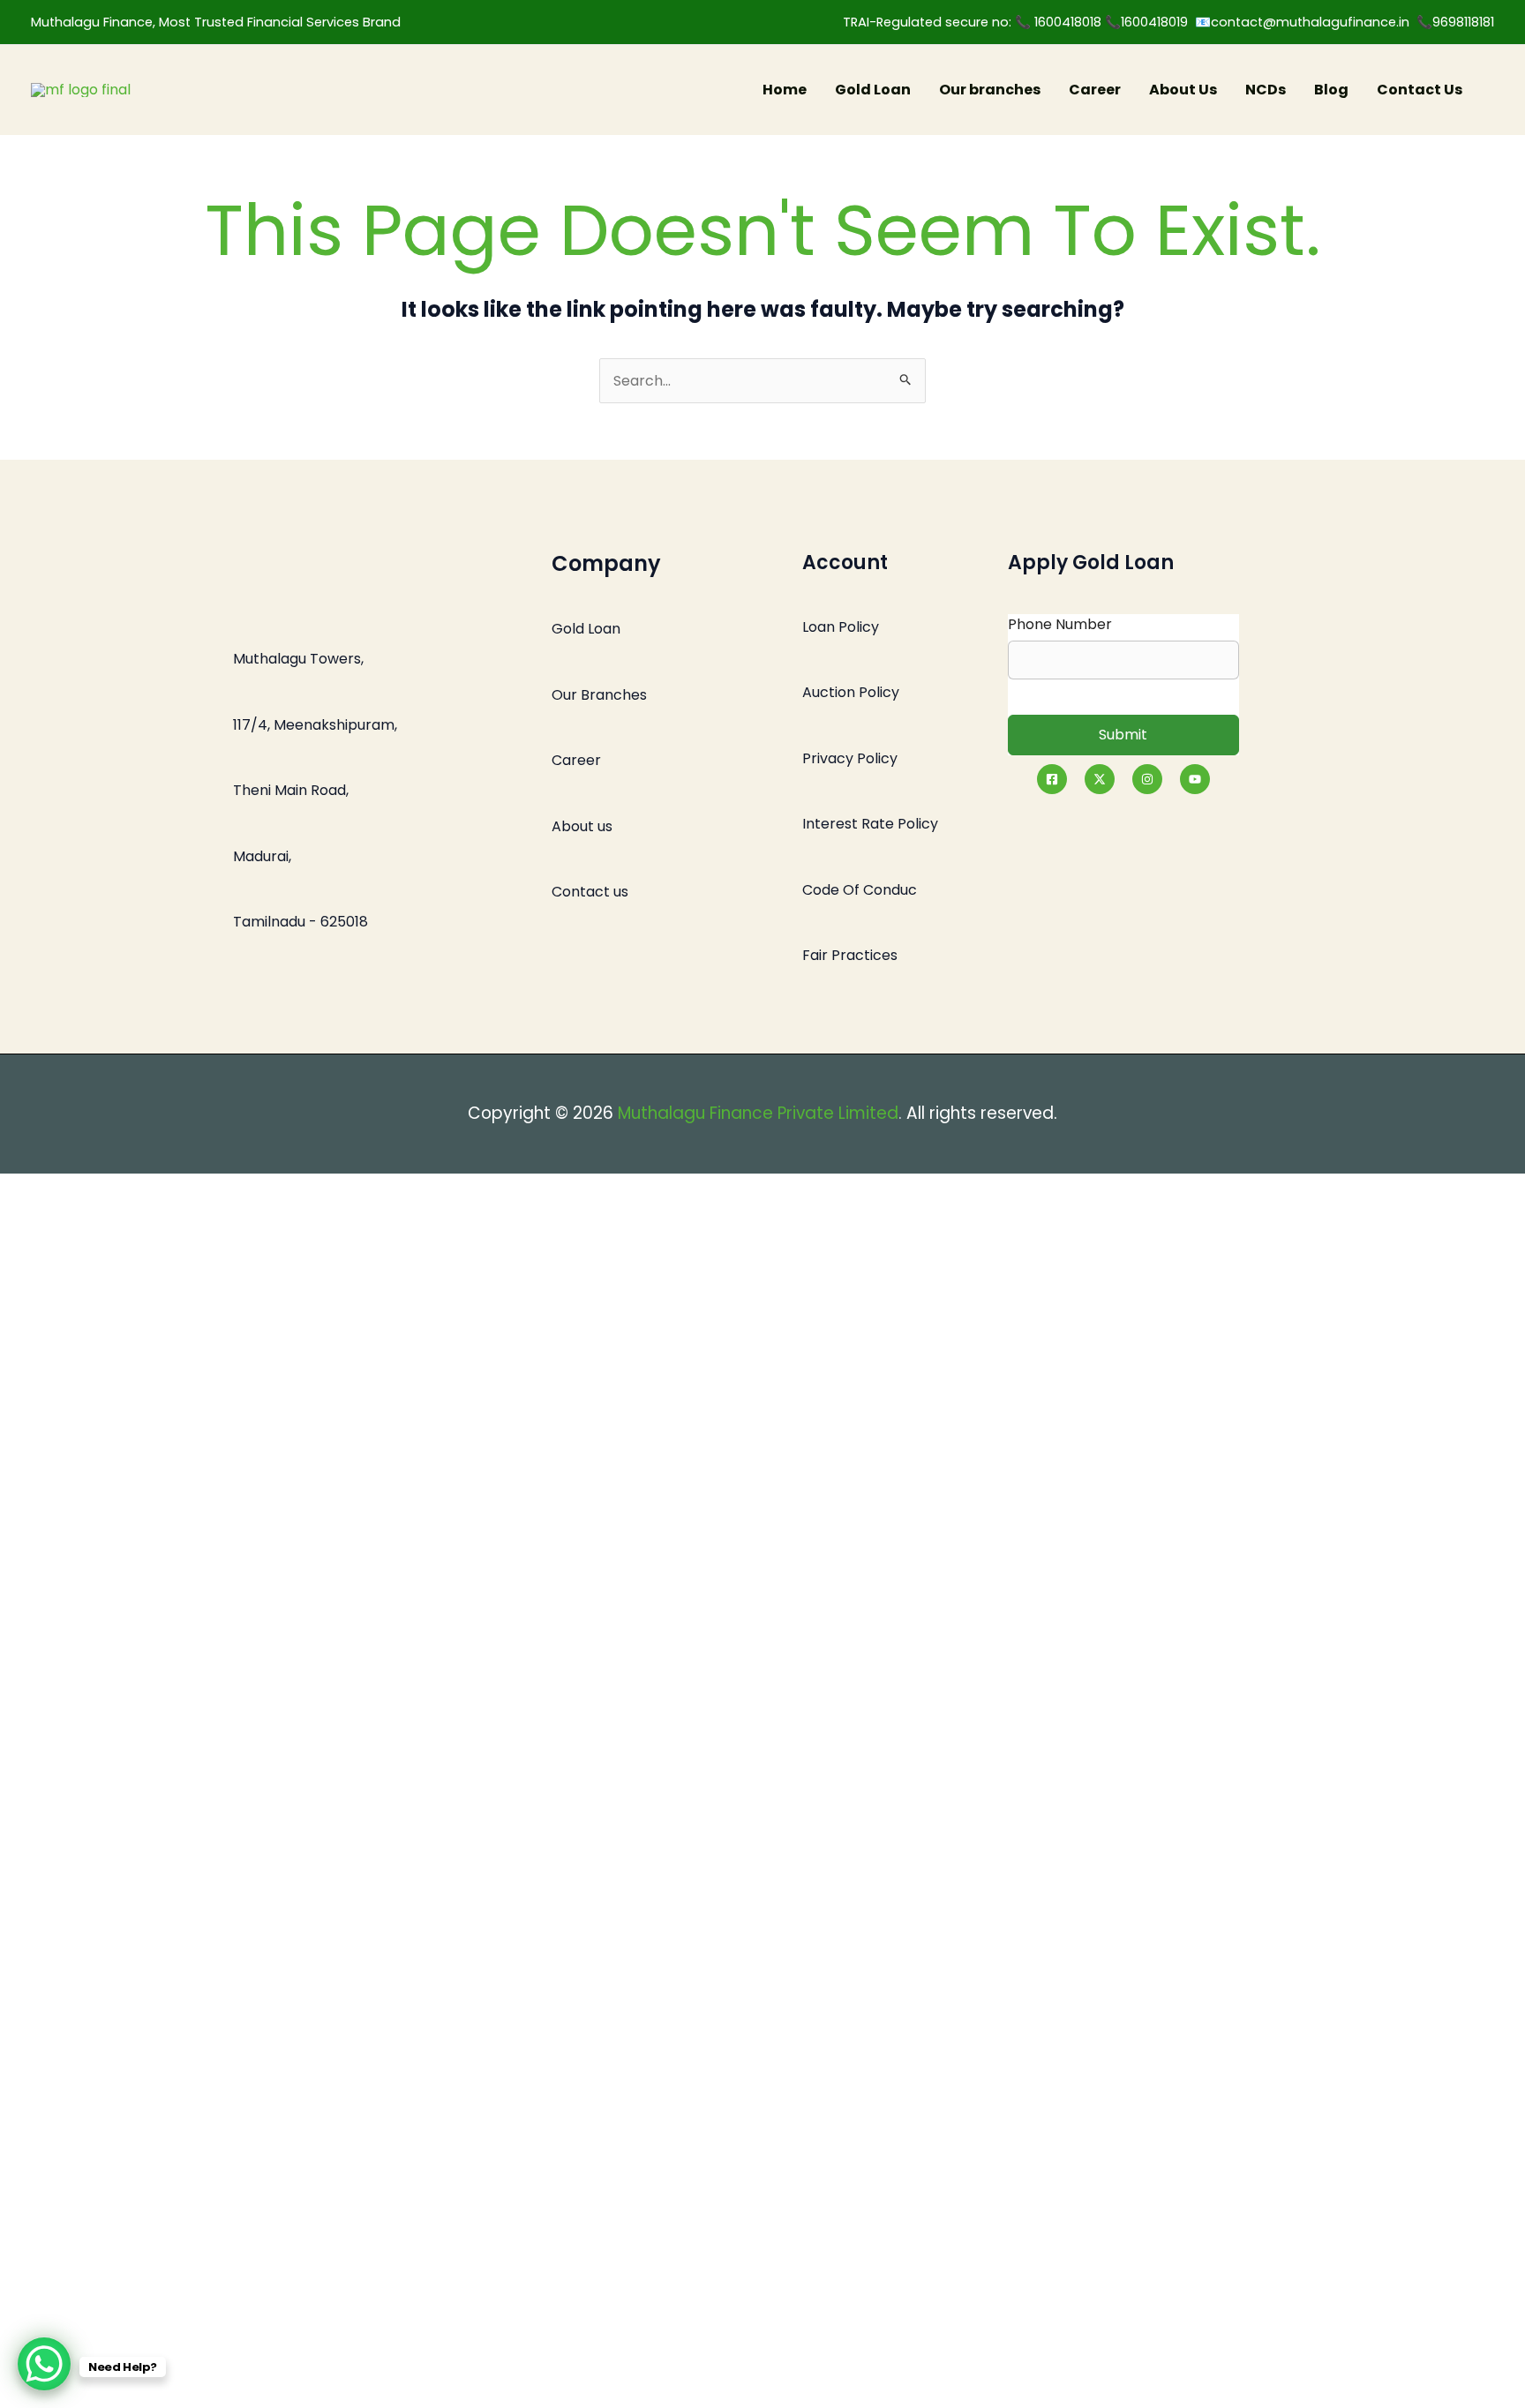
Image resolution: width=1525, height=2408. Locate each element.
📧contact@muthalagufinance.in (1302, 22)
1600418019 (1158, 22)
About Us (1183, 90)
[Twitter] (1100, 779)
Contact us (590, 892)
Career (1095, 90)
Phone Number (1060, 624)
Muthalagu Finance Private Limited (758, 1113)
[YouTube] (1195, 779)
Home (785, 90)
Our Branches (599, 695)
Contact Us (1420, 90)
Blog (1331, 90)
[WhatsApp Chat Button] (44, 2364)
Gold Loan (873, 90)
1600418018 (1070, 22)
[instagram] (1147, 779)
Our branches (990, 90)
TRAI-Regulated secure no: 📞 (939, 22)
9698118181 (1463, 22)
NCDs (1266, 90)
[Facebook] (1052, 779)
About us (582, 826)
